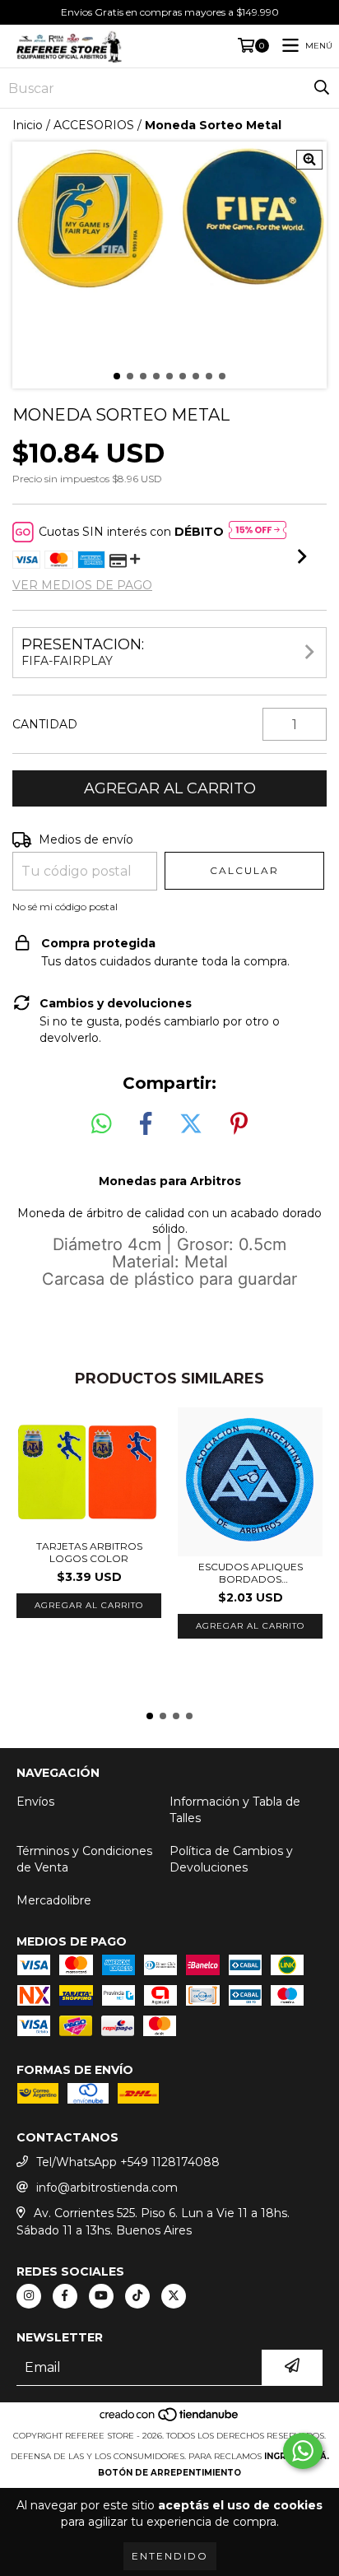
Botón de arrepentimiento (169, 2473)
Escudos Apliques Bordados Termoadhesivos (251, 1573)
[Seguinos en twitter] (174, 2296)
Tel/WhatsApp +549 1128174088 (128, 2162)
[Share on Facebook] (146, 1124)
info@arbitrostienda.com (107, 2188)
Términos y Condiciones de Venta (84, 1859)
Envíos (35, 1802)
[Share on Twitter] (191, 1124)
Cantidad (45, 724)
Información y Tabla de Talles (235, 1810)
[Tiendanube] (170, 2419)
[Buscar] (322, 88)
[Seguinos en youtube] (101, 2296)
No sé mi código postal (65, 907)
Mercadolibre (54, 1900)
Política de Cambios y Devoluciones (231, 1859)
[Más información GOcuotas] (258, 532)
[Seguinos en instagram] (29, 2296)
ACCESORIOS (94, 125)
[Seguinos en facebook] (65, 2296)
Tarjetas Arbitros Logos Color (89, 1552)
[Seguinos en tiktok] (137, 2296)
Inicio (28, 125)
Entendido (170, 2556)
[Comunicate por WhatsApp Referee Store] (303, 2451)
